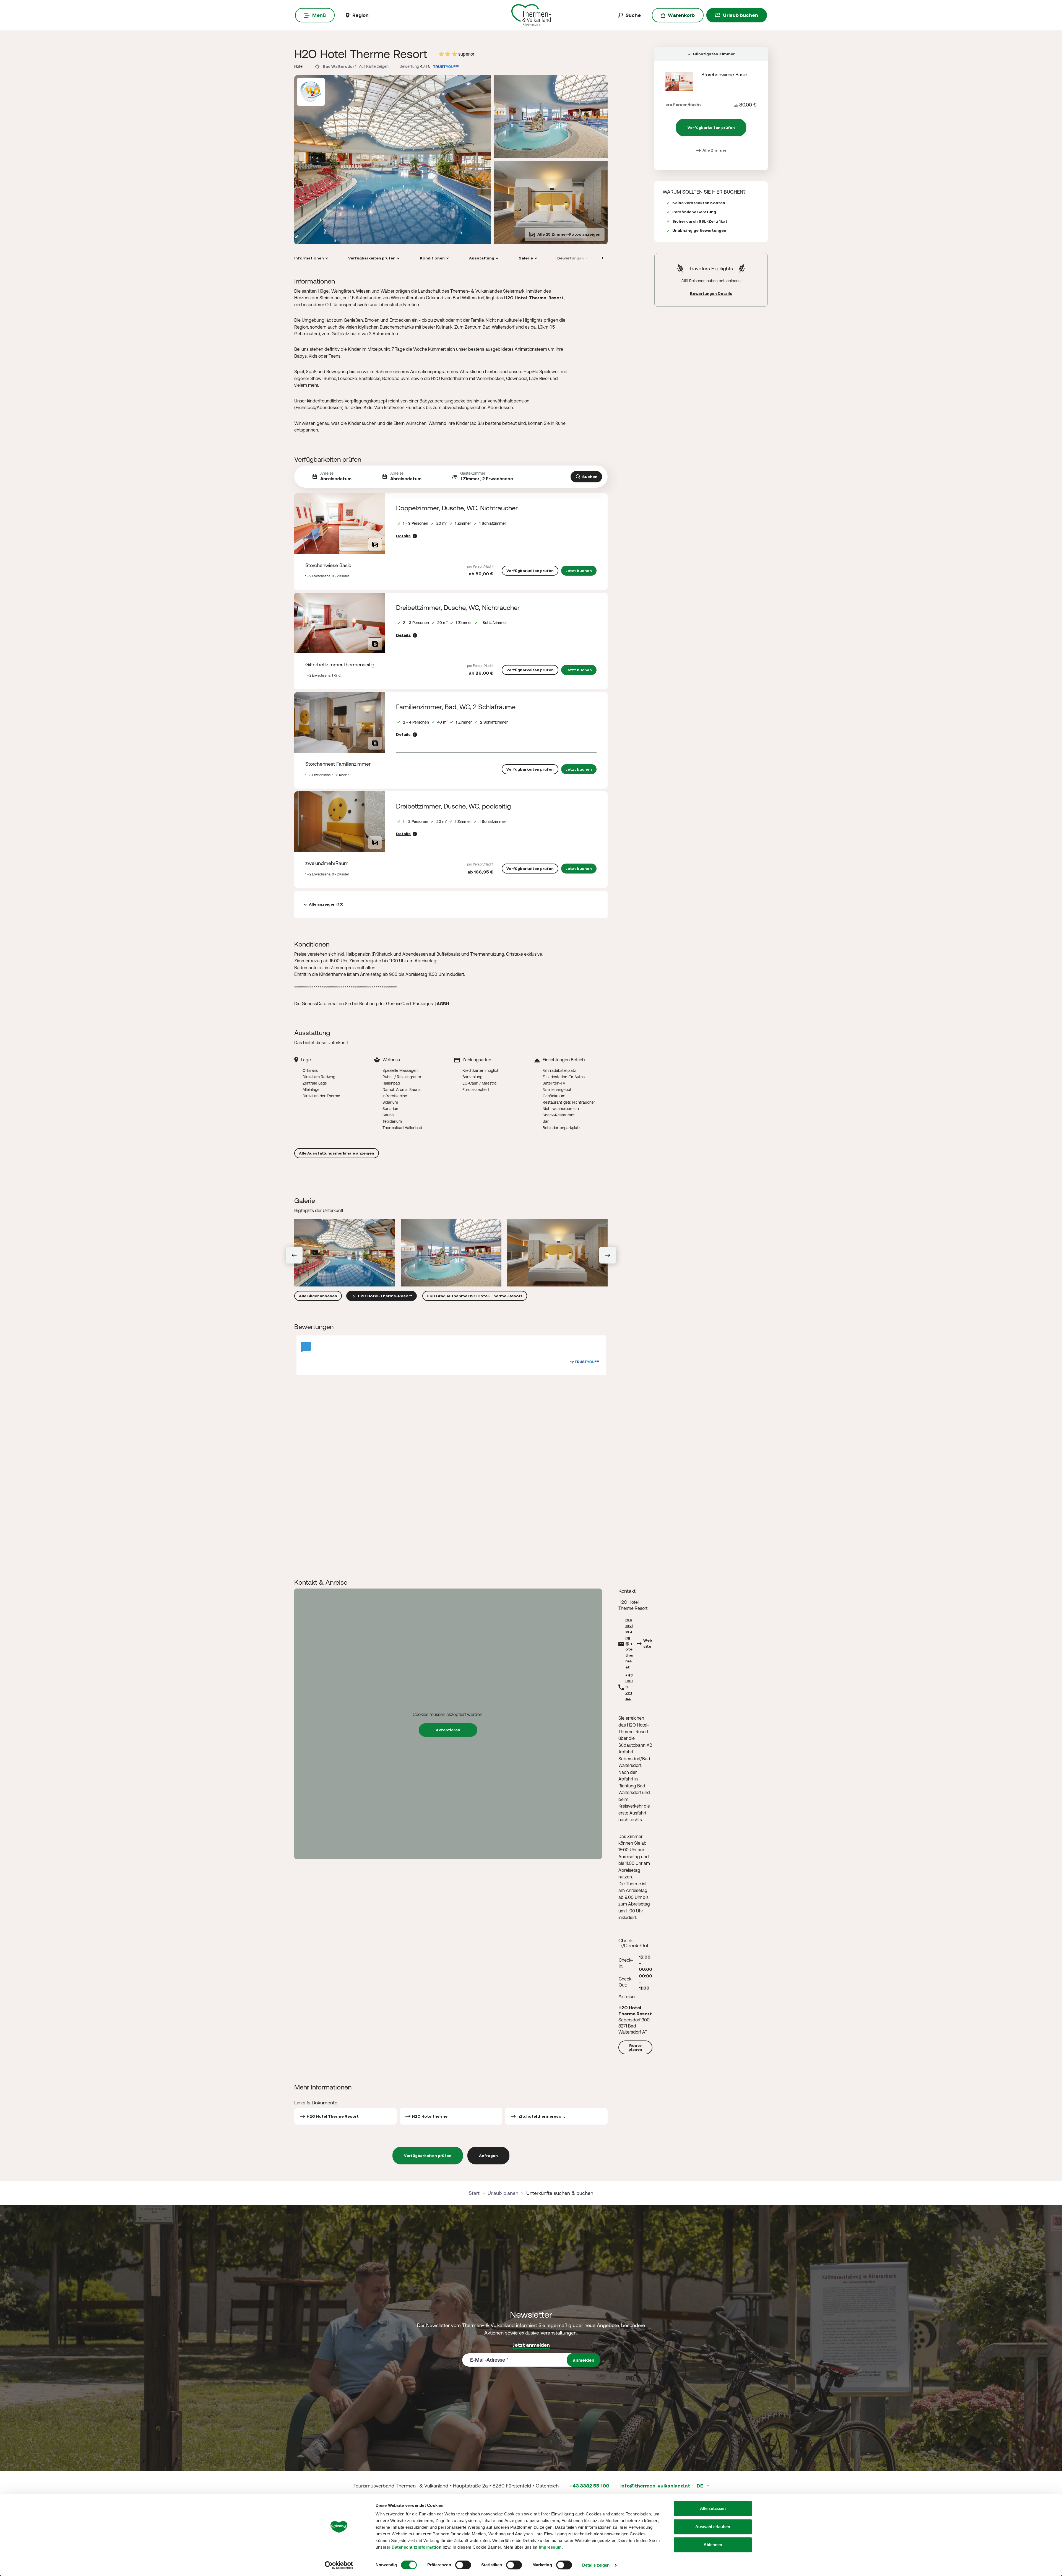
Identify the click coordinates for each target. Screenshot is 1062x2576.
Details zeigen (596, 2565)
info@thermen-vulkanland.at (655, 2486)
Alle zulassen (713, 2508)
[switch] (463, 2565)
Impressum (550, 2547)
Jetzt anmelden (531, 2345)
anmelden (584, 2360)
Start (474, 2193)
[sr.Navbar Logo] (531, 15)
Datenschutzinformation (417, 2547)
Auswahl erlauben (713, 2527)
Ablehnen (713, 2545)
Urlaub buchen (740, 15)
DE (700, 2486)
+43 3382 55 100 (589, 2486)
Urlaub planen (503, 2193)
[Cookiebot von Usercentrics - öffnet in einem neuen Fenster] (339, 2565)
